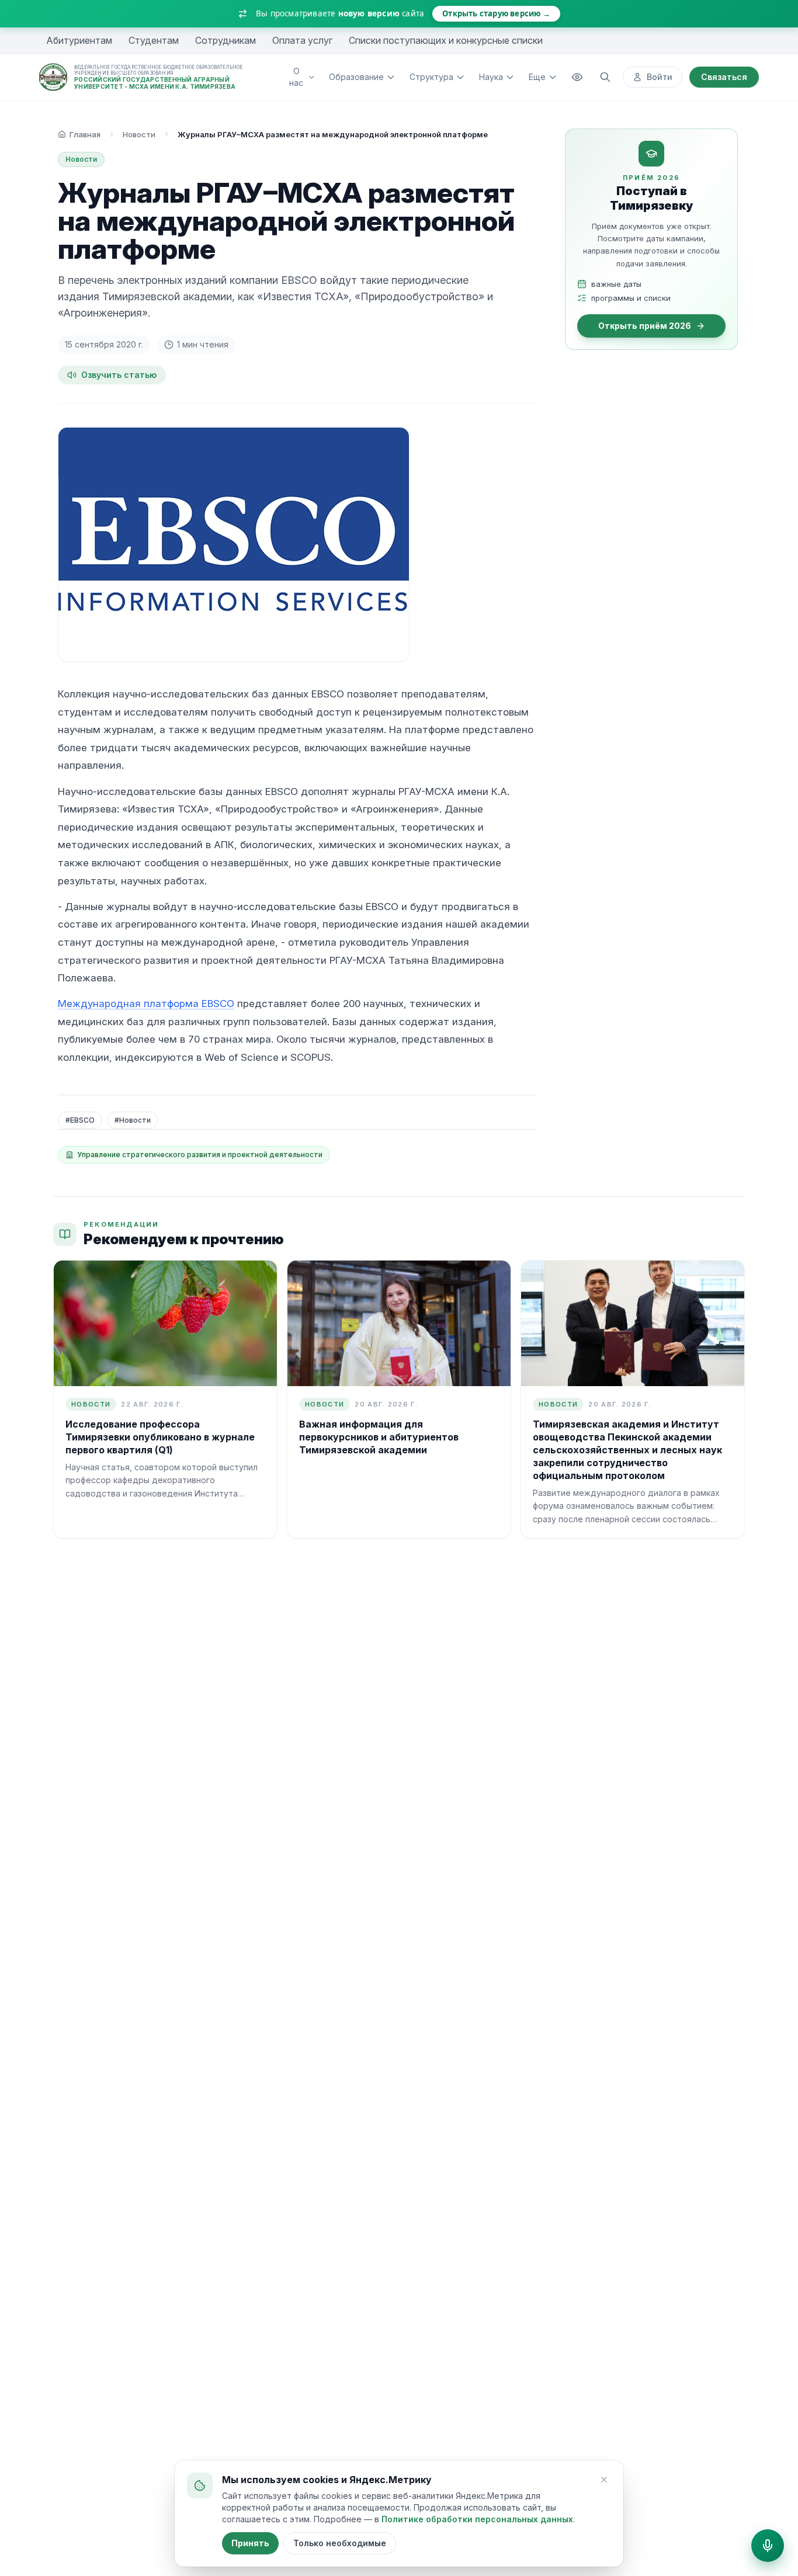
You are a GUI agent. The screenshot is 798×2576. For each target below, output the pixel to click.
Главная (85, 134)
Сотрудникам (225, 40)
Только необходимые (340, 2543)
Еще (537, 77)
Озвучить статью (119, 375)
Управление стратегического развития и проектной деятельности (200, 1155)
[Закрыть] (604, 2480)
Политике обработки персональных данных (477, 2519)
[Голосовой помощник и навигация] (768, 2546)
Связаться (724, 77)
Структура (431, 77)
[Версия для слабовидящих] (577, 77)
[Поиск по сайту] (605, 77)
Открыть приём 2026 (645, 326)
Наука (491, 77)
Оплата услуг (302, 40)
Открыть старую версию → (496, 13)
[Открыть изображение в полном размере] (234, 544)
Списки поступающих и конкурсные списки (446, 40)
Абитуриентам (79, 40)
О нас (296, 77)
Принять (250, 2543)
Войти (660, 77)
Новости (139, 134)
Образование (356, 77)
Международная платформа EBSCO (146, 1004)
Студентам (154, 40)
